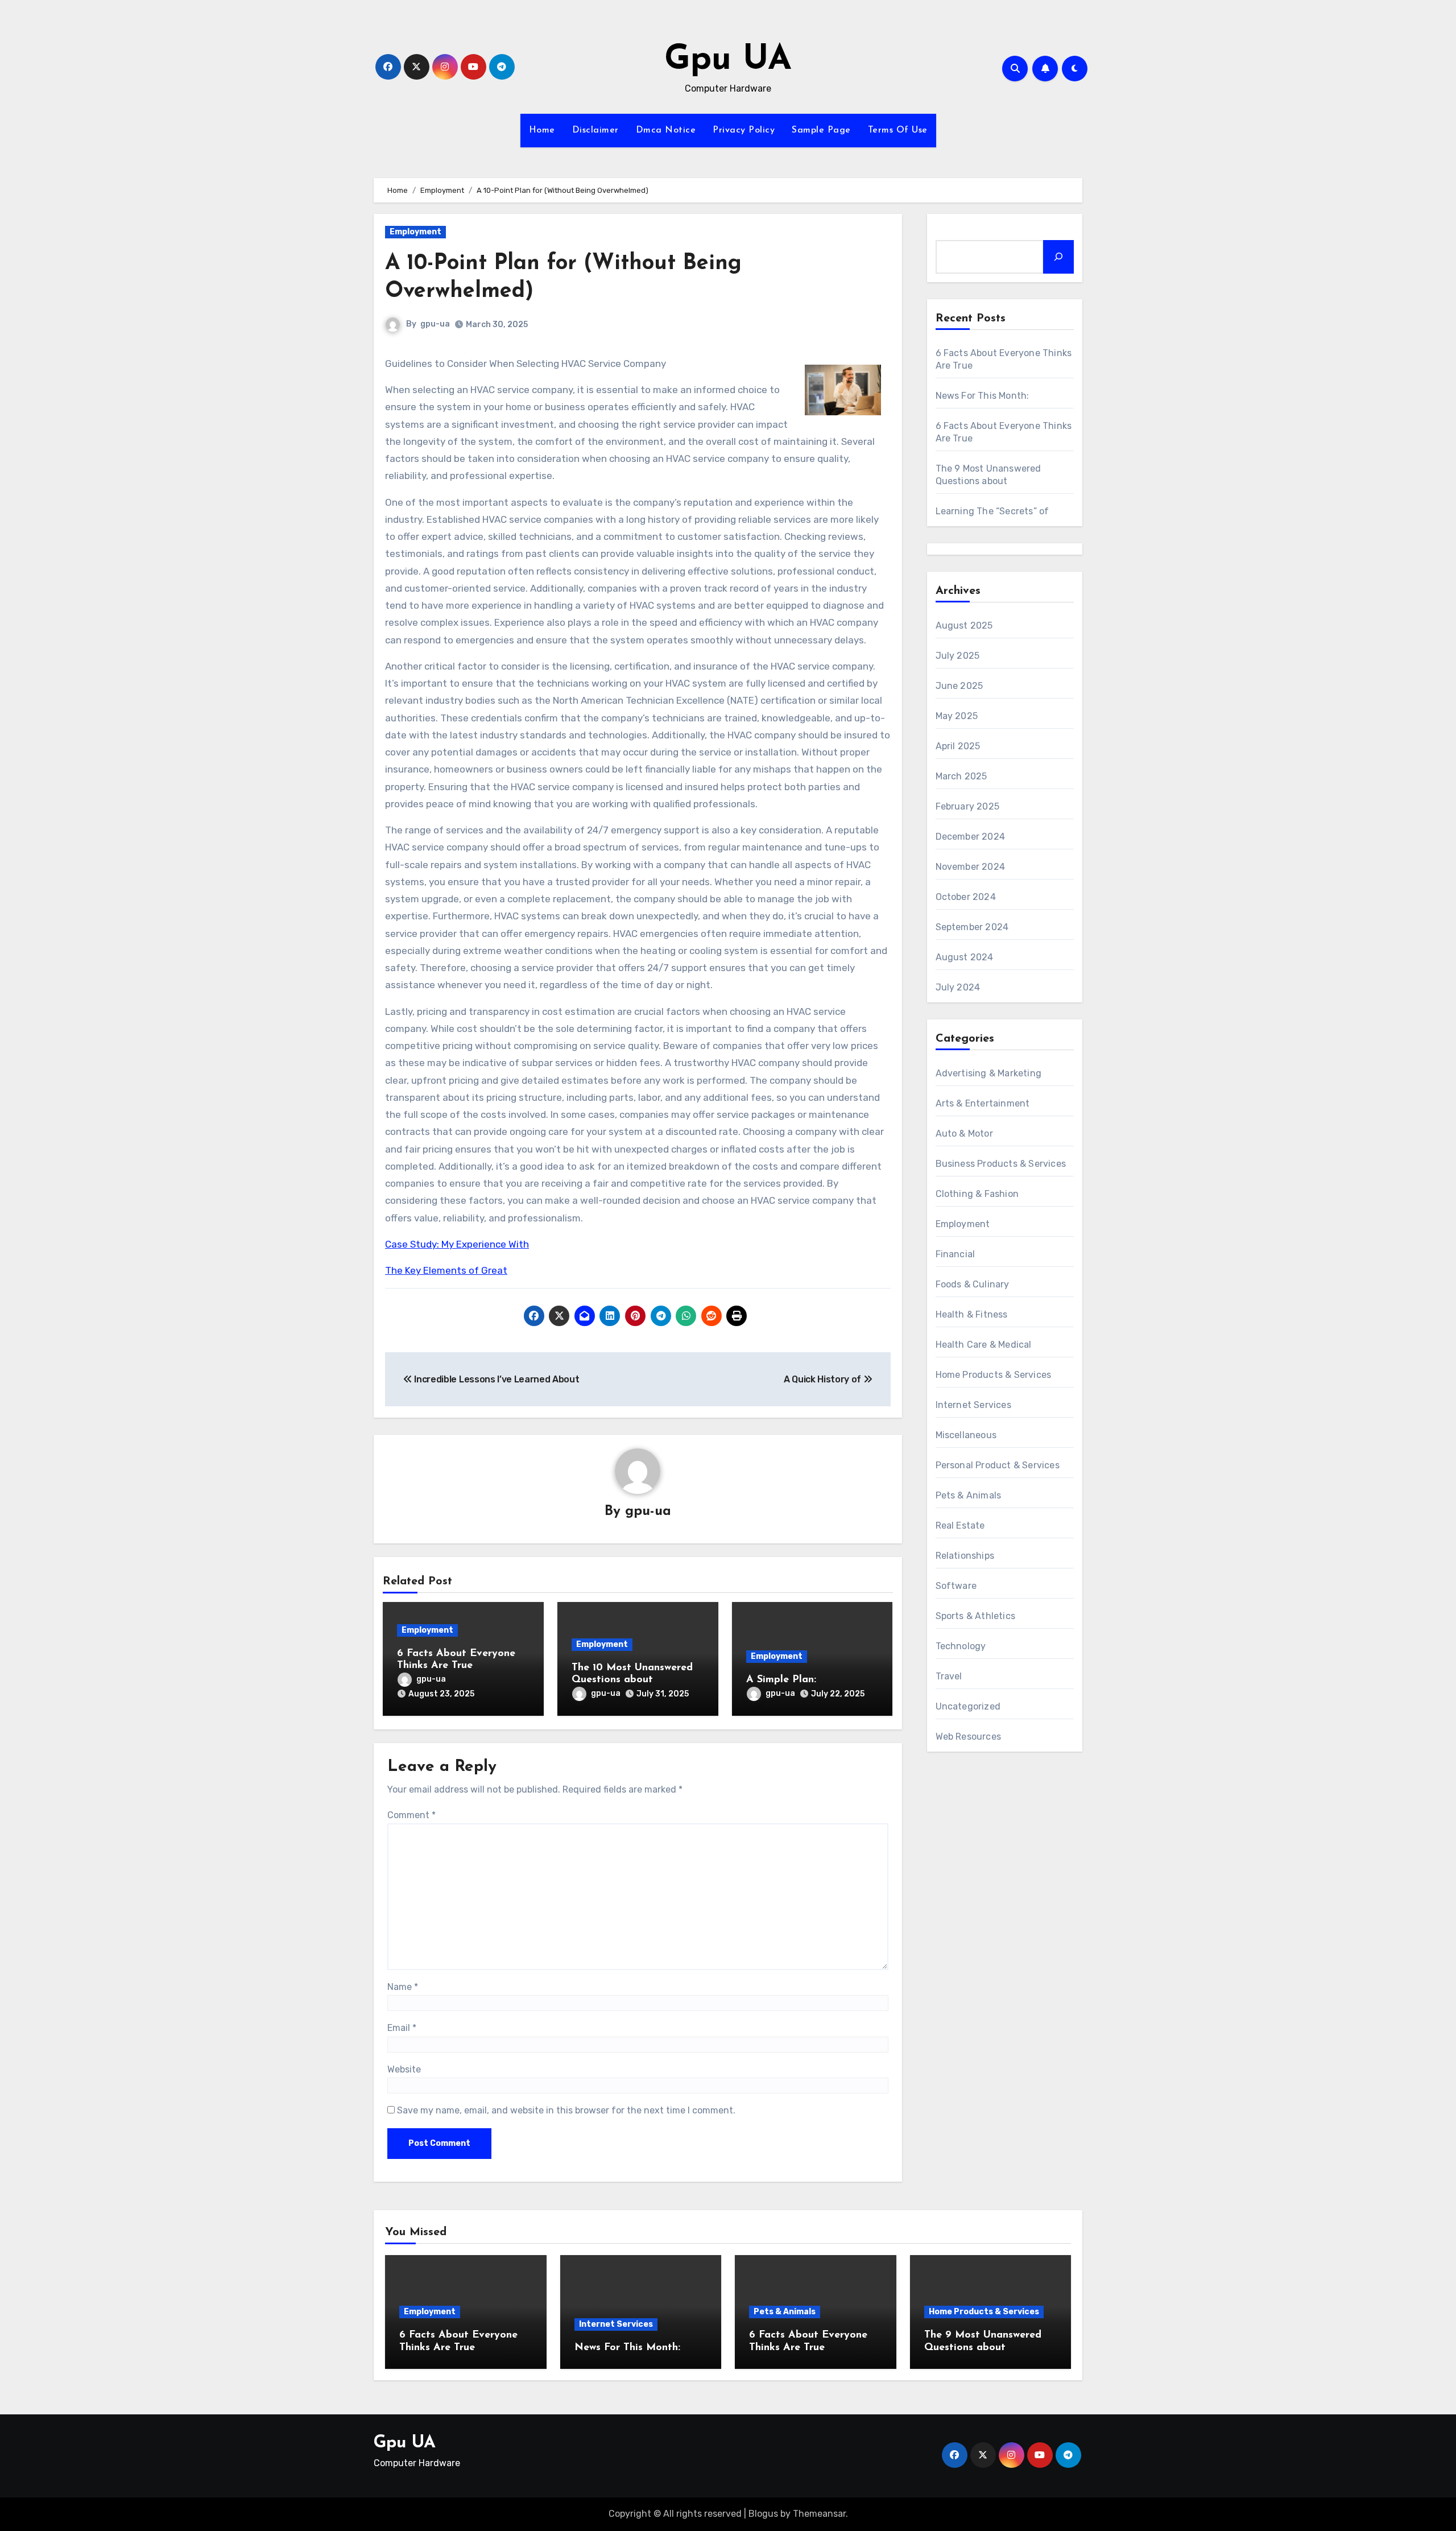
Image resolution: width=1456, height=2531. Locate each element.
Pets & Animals (969, 1495)
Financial (955, 1254)
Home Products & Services (994, 1375)
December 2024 (971, 837)
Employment (415, 232)
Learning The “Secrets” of (992, 511)
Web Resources (969, 1737)
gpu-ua (435, 324)
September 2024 (972, 927)
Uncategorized (968, 1706)
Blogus (763, 2514)
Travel (949, 1676)
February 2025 (968, 806)
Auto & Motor (964, 1134)
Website (404, 2069)
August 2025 (964, 625)
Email (402, 2028)
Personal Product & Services (998, 1465)
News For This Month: (983, 396)
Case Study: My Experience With (457, 1244)
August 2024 (965, 957)
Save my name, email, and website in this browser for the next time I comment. (566, 2110)
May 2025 (957, 716)
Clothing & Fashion (977, 1194)
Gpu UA (728, 60)
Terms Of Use (898, 130)
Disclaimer (595, 130)
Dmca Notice (666, 130)
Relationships (965, 1556)
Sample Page (821, 130)
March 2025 (961, 776)
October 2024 (966, 897)
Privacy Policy (744, 130)
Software (956, 1586)
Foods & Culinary (973, 1284)
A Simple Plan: (781, 1680)
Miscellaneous (966, 1435)
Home (542, 130)
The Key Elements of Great (446, 1270)
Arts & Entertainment (983, 1103)
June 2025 (959, 686)
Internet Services (973, 1405)
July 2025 (958, 656)
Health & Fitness (972, 1314)
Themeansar (819, 2514)
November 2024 (971, 867)
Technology (961, 1646)
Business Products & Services (1001, 1164)
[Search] (1058, 257)
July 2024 (958, 987)
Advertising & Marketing (989, 1073)
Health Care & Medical (984, 1345)
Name (403, 1987)
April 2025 (958, 746)
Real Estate (960, 1525)
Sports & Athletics (976, 1616)
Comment (411, 1815)
